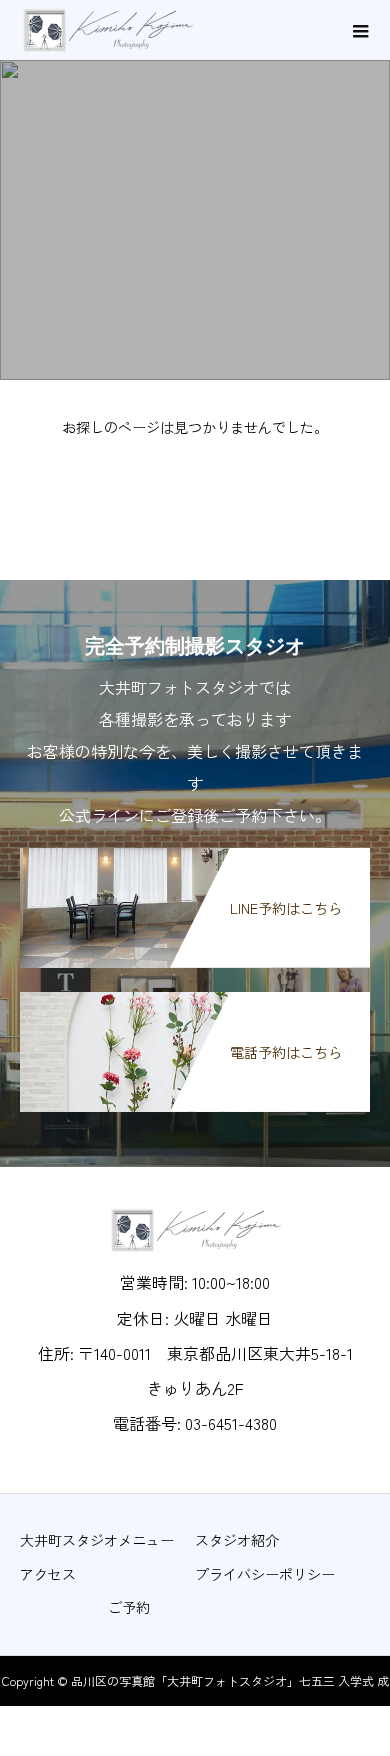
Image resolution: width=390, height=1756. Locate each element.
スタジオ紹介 (237, 1540)
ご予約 (129, 1607)
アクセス (48, 1574)
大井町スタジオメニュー (97, 1540)
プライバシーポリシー (265, 1574)
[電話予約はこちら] (195, 999)
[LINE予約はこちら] (195, 855)
